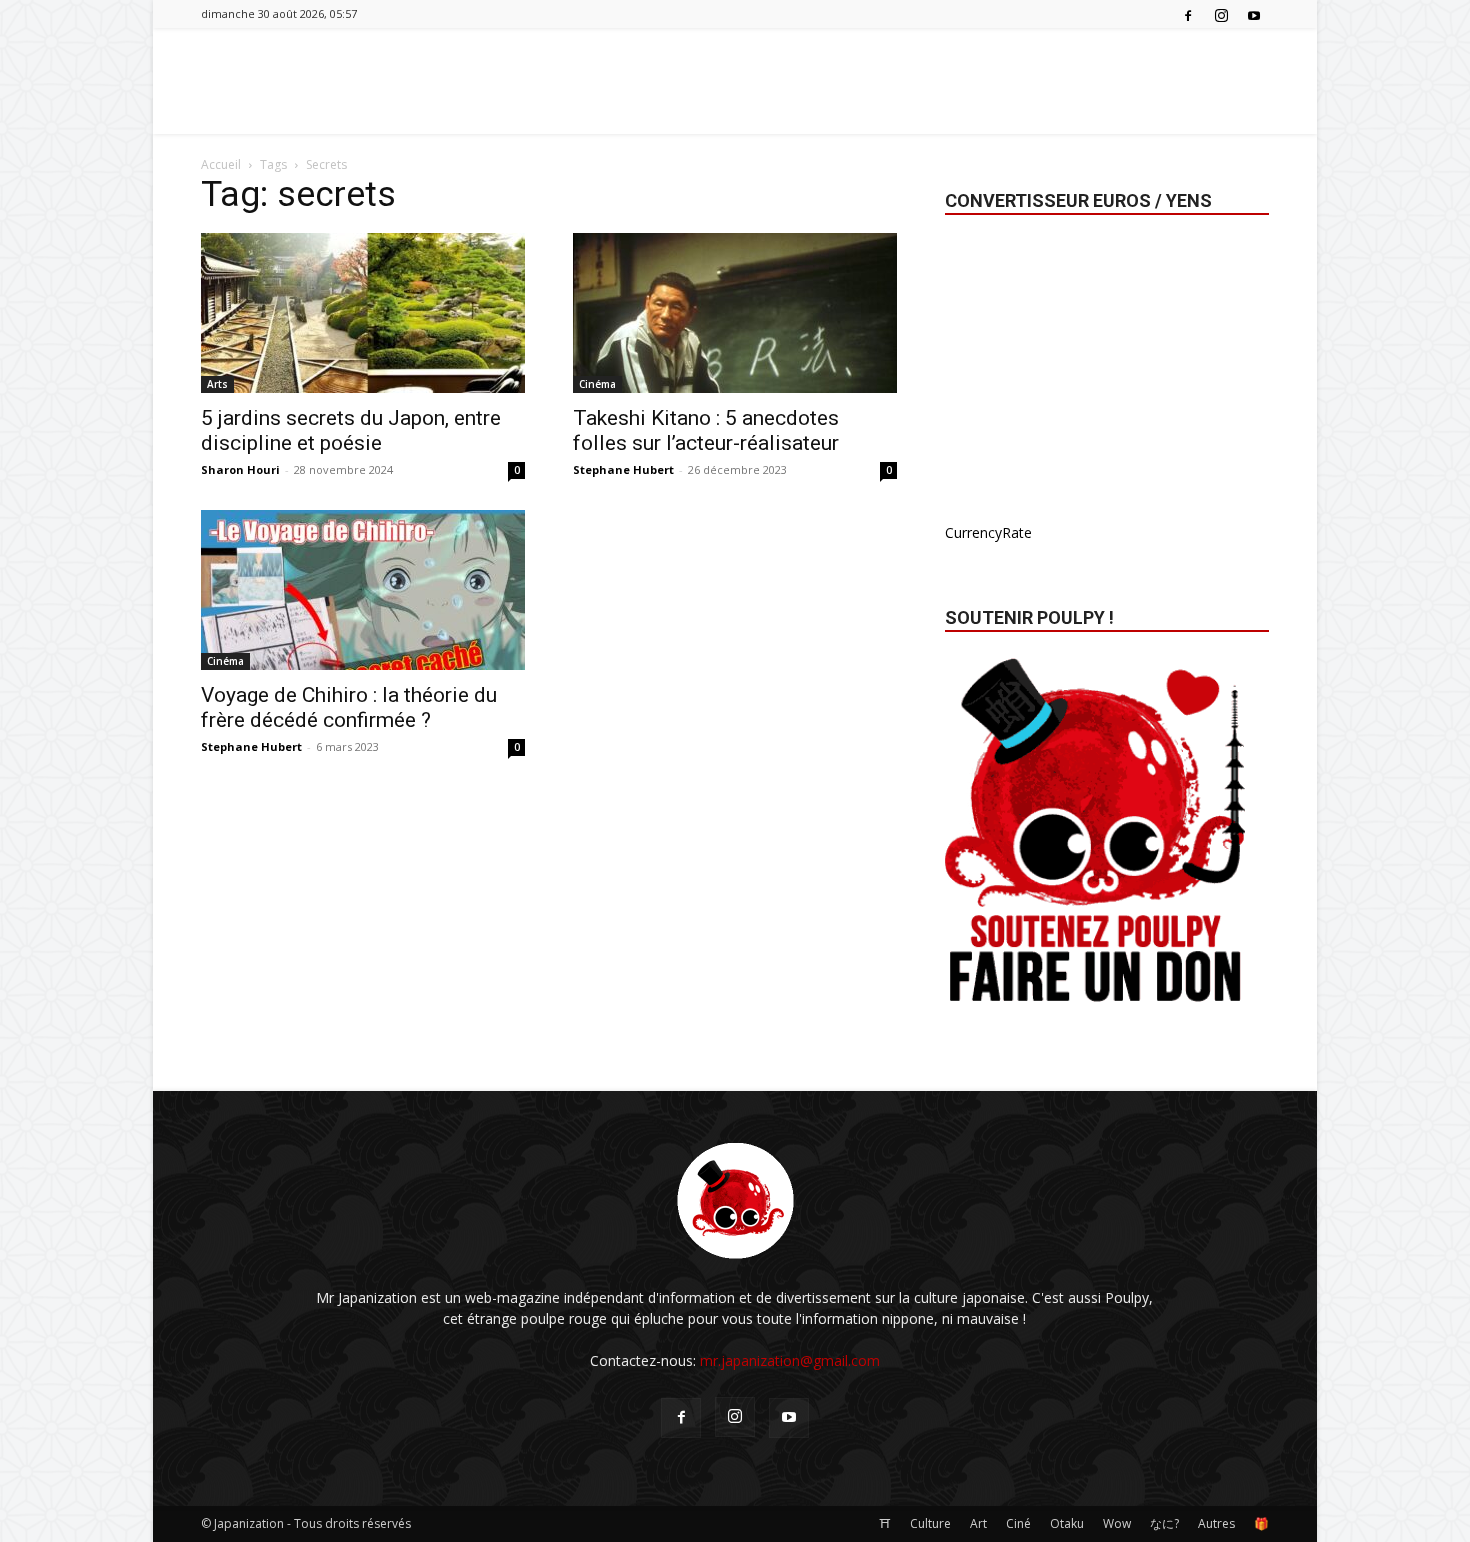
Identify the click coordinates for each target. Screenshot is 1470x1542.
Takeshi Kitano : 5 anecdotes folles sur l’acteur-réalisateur (706, 430)
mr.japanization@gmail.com (790, 1360)
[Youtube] (1254, 14)
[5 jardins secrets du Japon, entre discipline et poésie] (363, 313)
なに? (1164, 1523)
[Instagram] (1221, 14)
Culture (930, 1523)
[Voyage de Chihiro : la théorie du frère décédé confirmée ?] (363, 590)
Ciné (1018, 1523)
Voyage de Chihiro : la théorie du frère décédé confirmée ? (349, 707)
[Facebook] (1188, 14)
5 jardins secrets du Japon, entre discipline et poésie (351, 430)
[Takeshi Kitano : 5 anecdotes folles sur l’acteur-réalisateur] (735, 313)
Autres (1216, 1523)
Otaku (1067, 1523)
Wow (1117, 1523)
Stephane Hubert (623, 469)
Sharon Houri (240, 469)
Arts (217, 384)
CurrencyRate (988, 532)
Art (978, 1523)
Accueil (221, 164)
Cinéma (597, 384)
